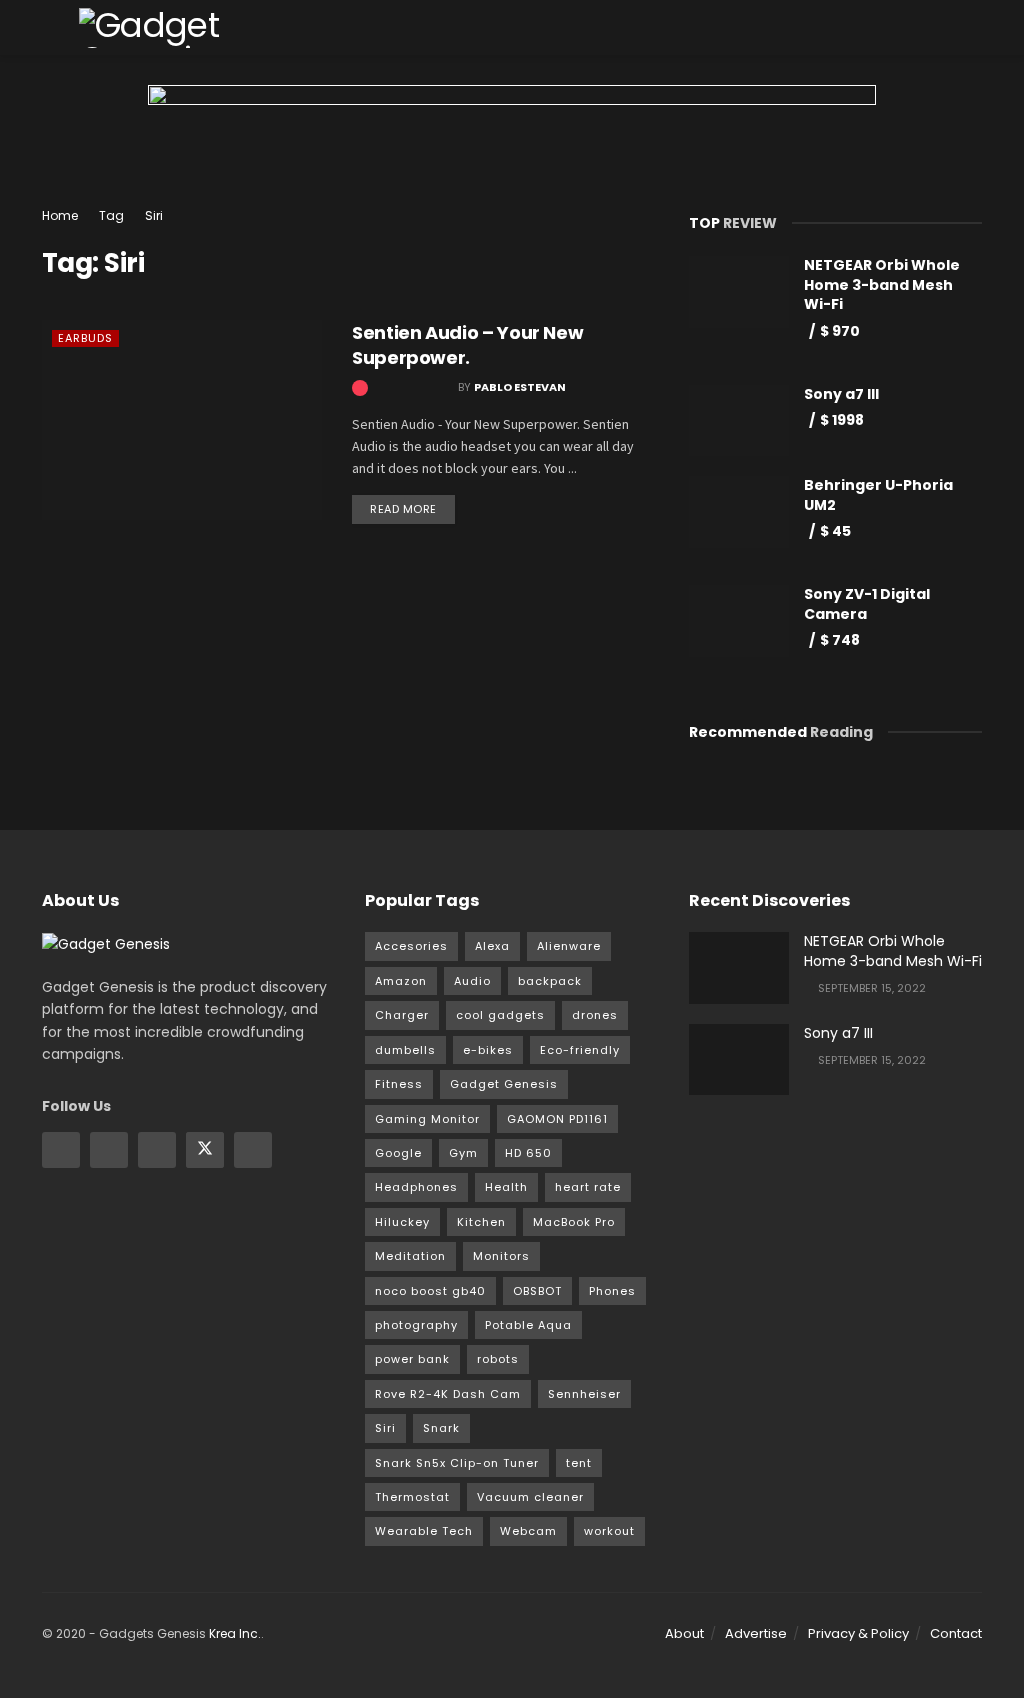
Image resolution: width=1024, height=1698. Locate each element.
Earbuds (85, 338)
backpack (550, 981)
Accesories (411, 946)
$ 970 (840, 331)
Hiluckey (402, 1222)
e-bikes (488, 1050)
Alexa (492, 946)
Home (60, 215)
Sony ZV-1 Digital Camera (867, 604)
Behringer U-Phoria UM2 (878, 495)
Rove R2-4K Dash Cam (448, 1394)
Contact (956, 1633)
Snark (441, 1428)
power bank (412, 1359)
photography (416, 1325)
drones (595, 1015)
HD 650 (528, 1153)
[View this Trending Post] (360, 387)
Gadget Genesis (504, 1084)
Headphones (416, 1187)
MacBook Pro (574, 1222)
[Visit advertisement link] (512, 145)
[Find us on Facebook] (61, 1150)
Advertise (756, 1633)
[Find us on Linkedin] (157, 1150)
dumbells (405, 1050)
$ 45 (835, 531)
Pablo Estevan (520, 387)
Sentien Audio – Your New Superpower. (467, 345)
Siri (154, 215)
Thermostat (412, 1497)
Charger (402, 1015)
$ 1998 (842, 420)
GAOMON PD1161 (557, 1119)
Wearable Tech (424, 1531)
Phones (612, 1291)
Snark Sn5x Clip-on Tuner (457, 1463)
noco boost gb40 (430, 1291)
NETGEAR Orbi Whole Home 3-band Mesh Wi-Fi (882, 284)
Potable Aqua (528, 1325)
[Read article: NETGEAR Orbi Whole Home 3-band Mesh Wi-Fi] (739, 968)
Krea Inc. (235, 1633)
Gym (463, 1153)
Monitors (501, 1256)
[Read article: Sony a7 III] (739, 1060)
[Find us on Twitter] (205, 1150)
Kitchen (481, 1222)
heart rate (588, 1187)
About (684, 1633)
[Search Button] (973, 27)
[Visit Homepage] (189, 28)
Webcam (528, 1531)
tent (579, 1463)
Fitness (399, 1084)
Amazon (401, 981)
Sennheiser (584, 1394)
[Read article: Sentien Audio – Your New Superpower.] (182, 420)
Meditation (410, 1256)
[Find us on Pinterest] (253, 1150)
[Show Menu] (50, 27)
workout (609, 1531)
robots (498, 1359)
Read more (412, 506)
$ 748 (840, 640)
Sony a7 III (841, 394)
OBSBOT (537, 1291)
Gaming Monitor (427, 1119)
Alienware (569, 946)
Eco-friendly (580, 1050)
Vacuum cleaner (530, 1497)
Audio (472, 981)
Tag (111, 215)
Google (398, 1153)
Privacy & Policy (858, 1633)
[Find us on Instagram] (109, 1150)
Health (506, 1187)
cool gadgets (500, 1015)
